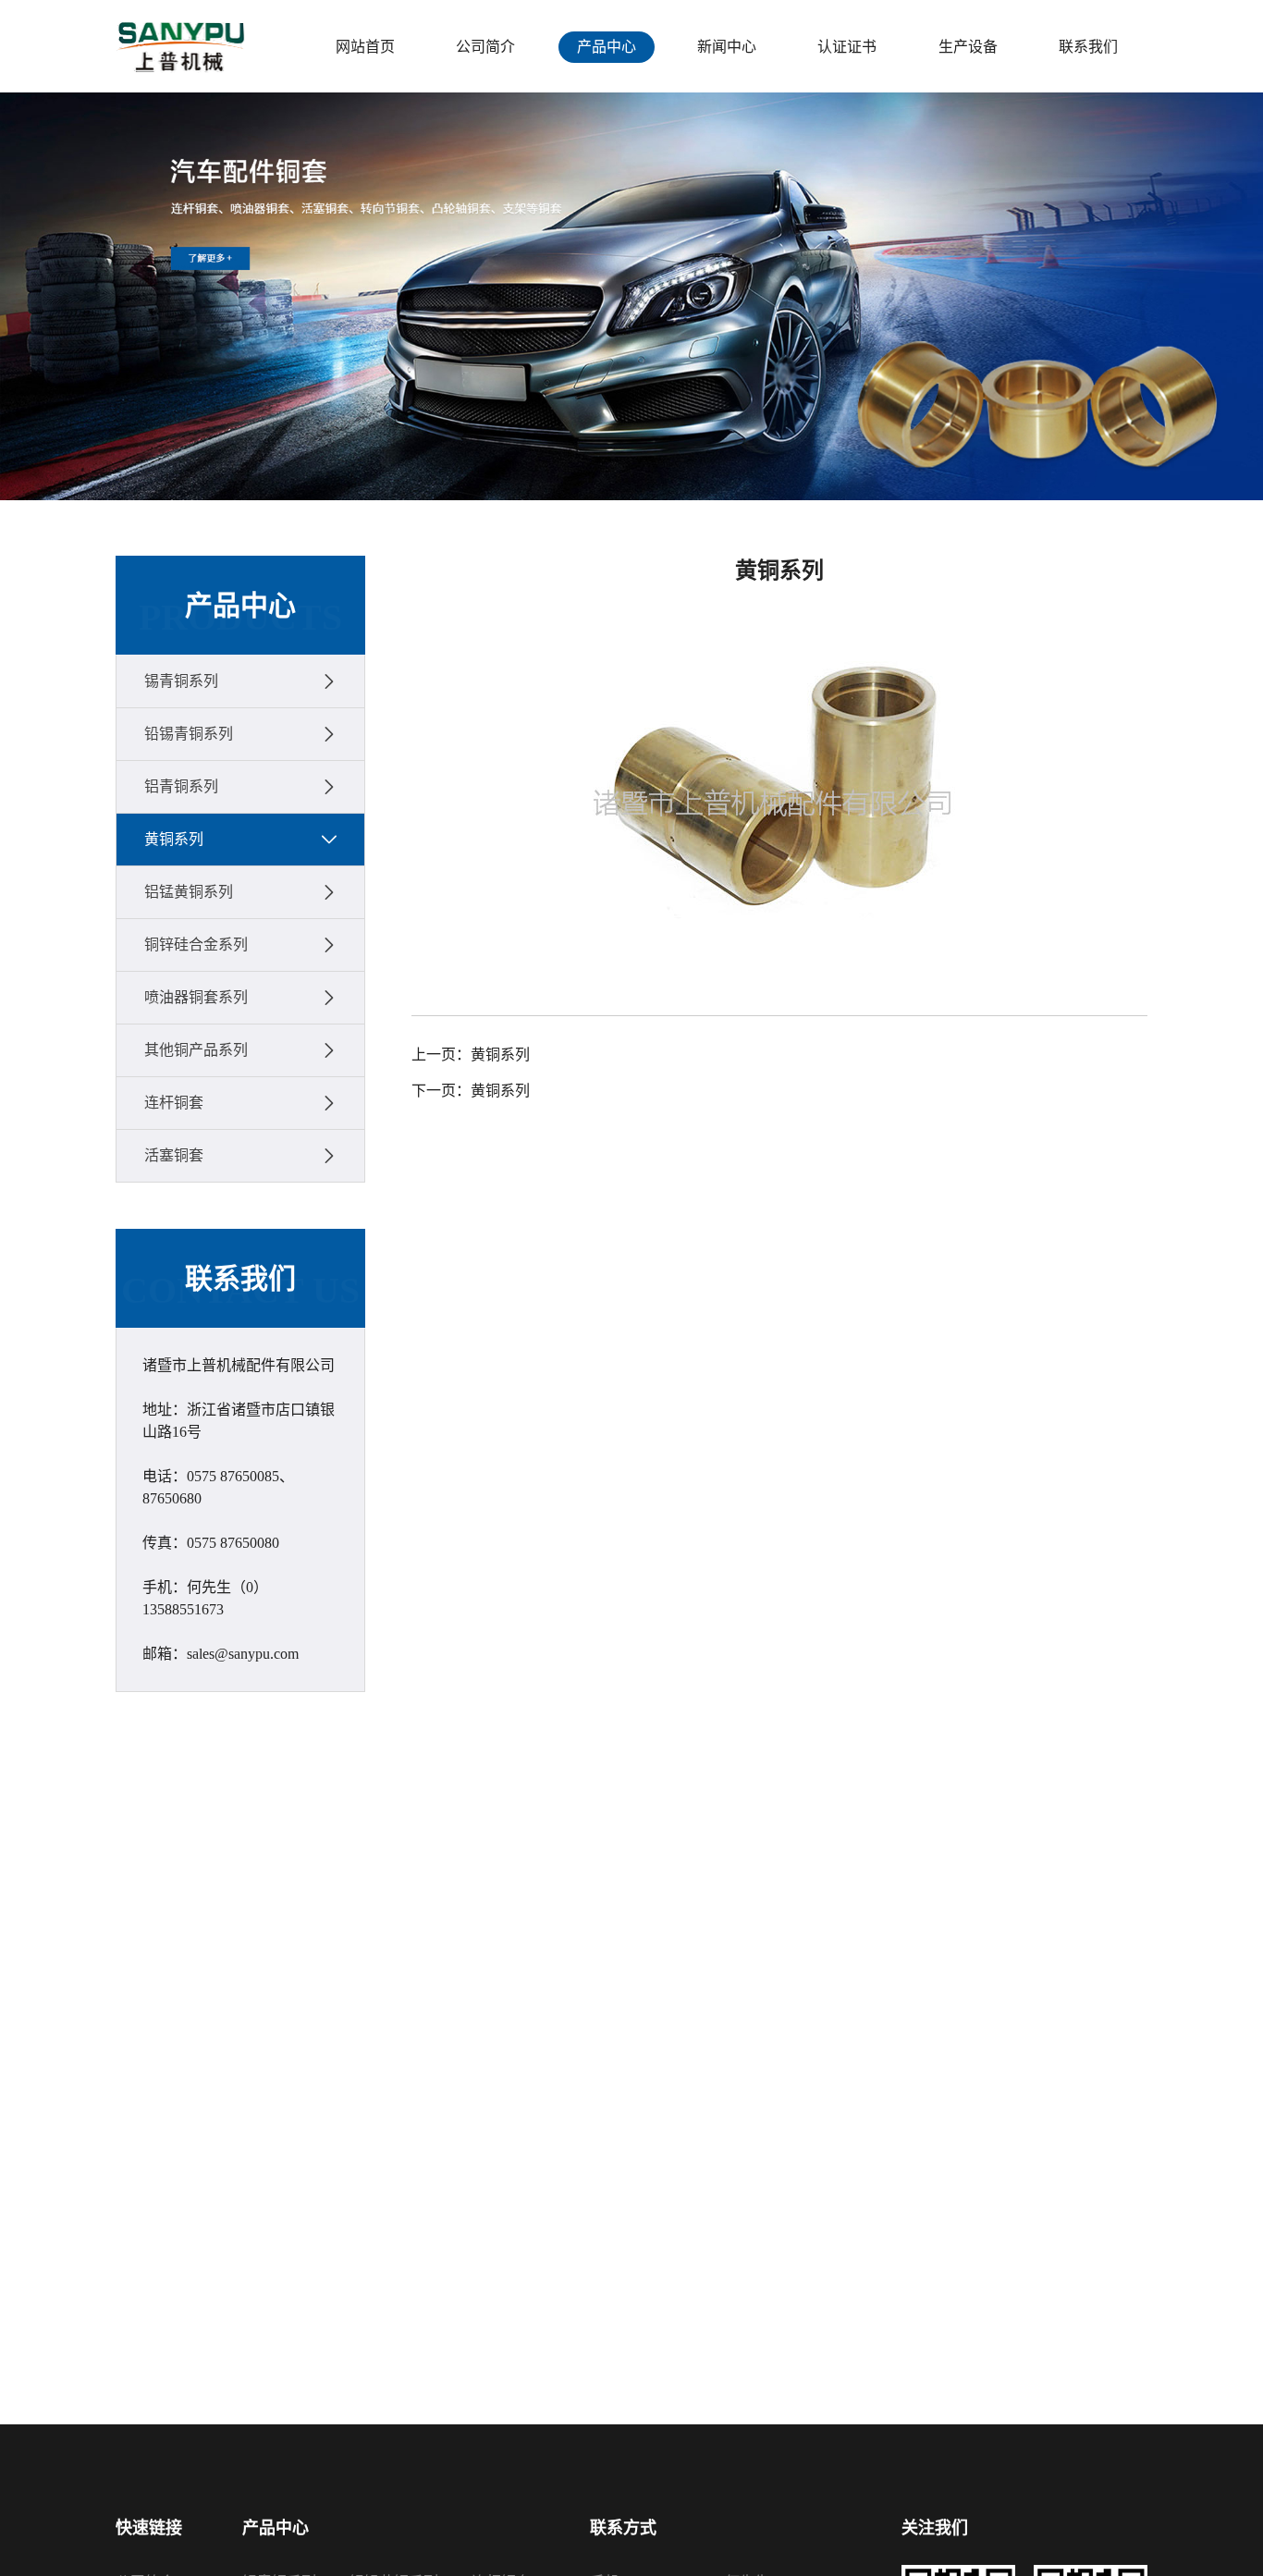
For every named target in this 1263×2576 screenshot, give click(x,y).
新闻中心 (727, 47)
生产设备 (968, 47)
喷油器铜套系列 (196, 997)
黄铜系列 (174, 839)
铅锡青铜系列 (189, 734)
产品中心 (607, 47)
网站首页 (365, 47)
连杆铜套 (174, 1103)
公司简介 (485, 47)
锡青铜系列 (181, 681)
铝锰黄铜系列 (189, 892)
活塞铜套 (174, 1155)
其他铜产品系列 (196, 1050)
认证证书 (847, 47)
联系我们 (1088, 47)
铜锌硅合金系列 (196, 945)
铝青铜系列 (181, 786)
